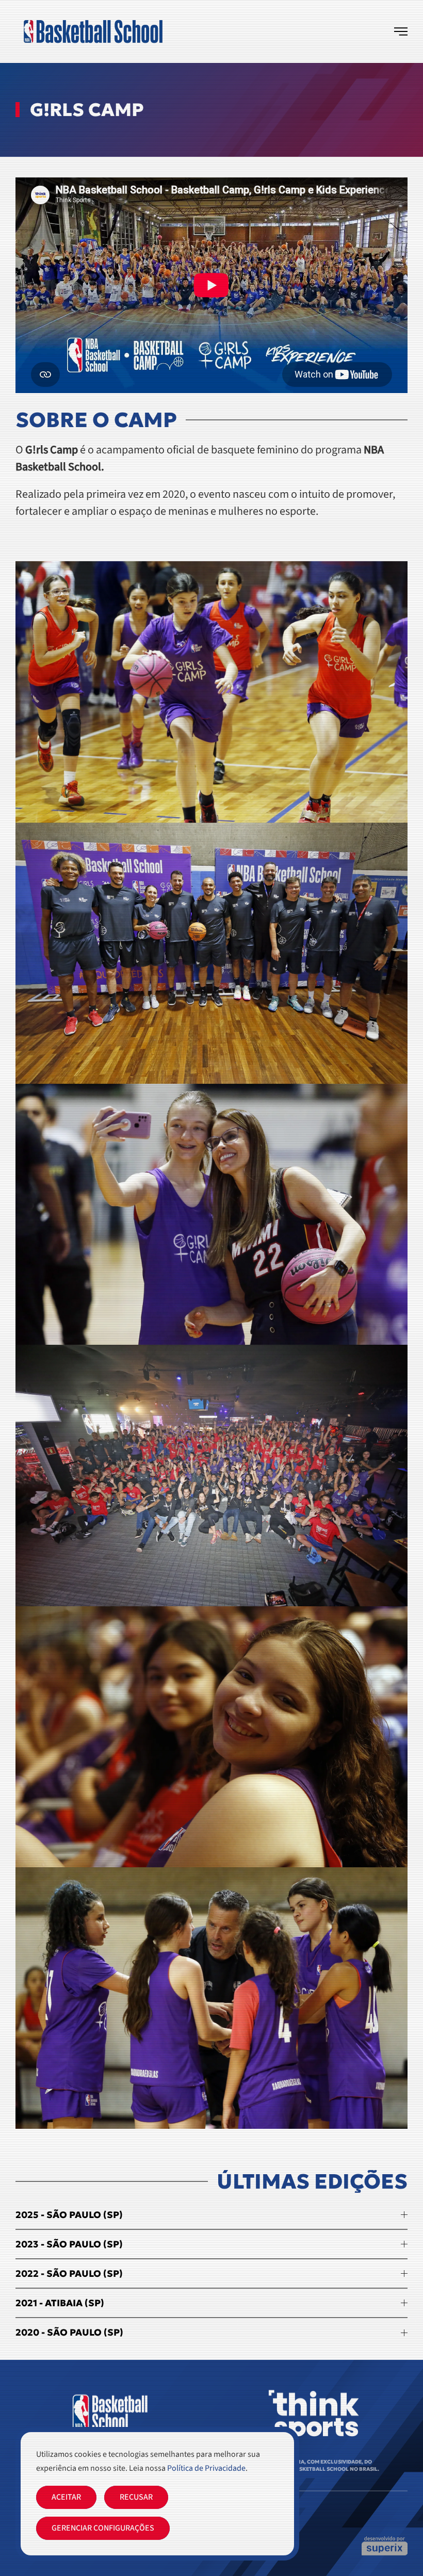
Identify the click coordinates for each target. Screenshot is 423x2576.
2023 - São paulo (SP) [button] (69, 2244)
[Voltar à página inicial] (93, 31)
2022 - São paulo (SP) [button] (69, 2273)
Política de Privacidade (206, 2468)
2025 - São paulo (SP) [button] (69, 2215)
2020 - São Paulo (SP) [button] (69, 2332)
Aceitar (66, 2497)
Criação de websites (385, 2546)
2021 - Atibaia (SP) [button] (60, 2303)
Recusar (136, 2497)
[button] (401, 31)
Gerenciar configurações (103, 2528)
